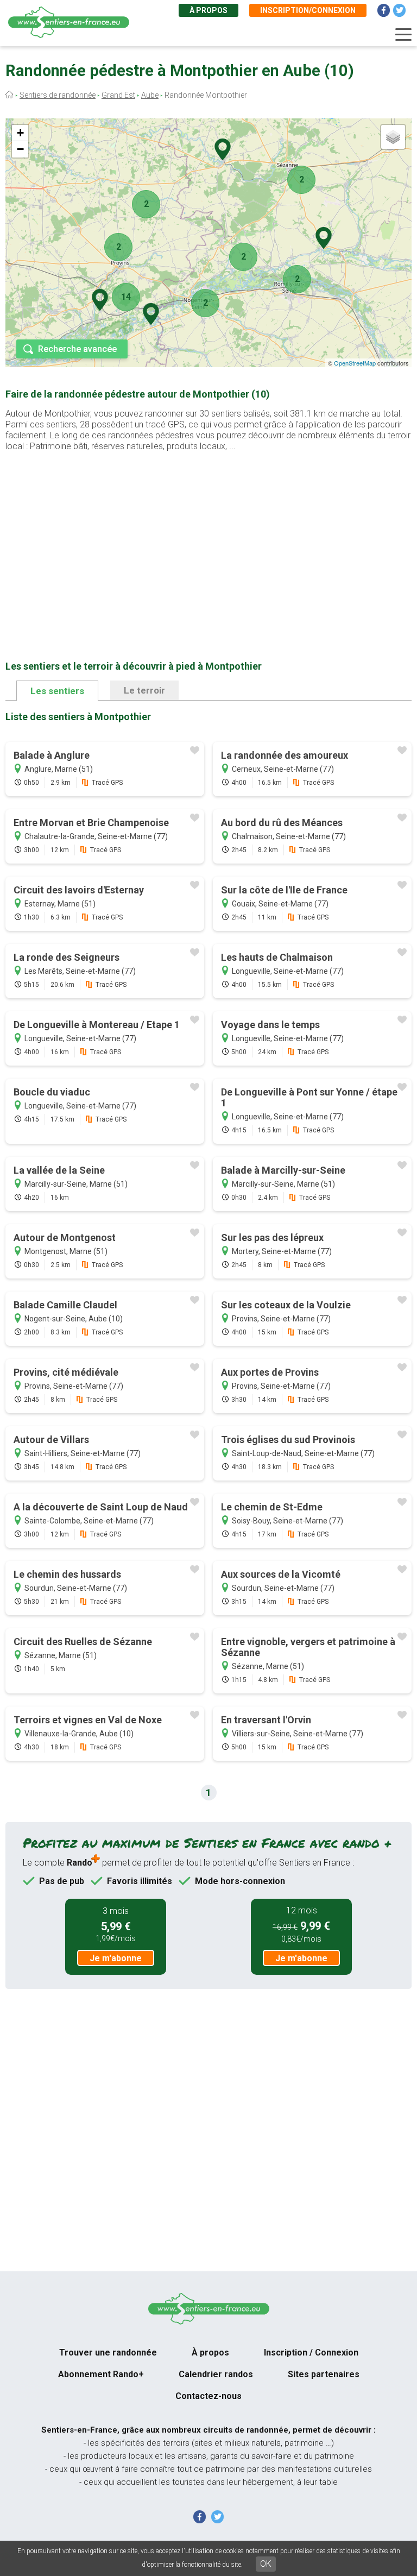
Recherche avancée (77, 349)
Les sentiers (57, 691)
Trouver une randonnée (108, 2353)
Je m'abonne (116, 1958)
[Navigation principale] (403, 35)
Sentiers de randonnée (58, 95)
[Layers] (393, 137)
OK (266, 2564)
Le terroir (144, 690)
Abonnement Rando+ (101, 2374)
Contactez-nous (208, 2396)
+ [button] (20, 133)
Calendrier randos (216, 2374)
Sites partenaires (324, 2374)
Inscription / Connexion (311, 2353)
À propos (208, 10)
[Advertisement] (208, 539)
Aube (150, 95)
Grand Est (118, 95)
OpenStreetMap (355, 363)
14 (126, 297)
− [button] (20, 149)
